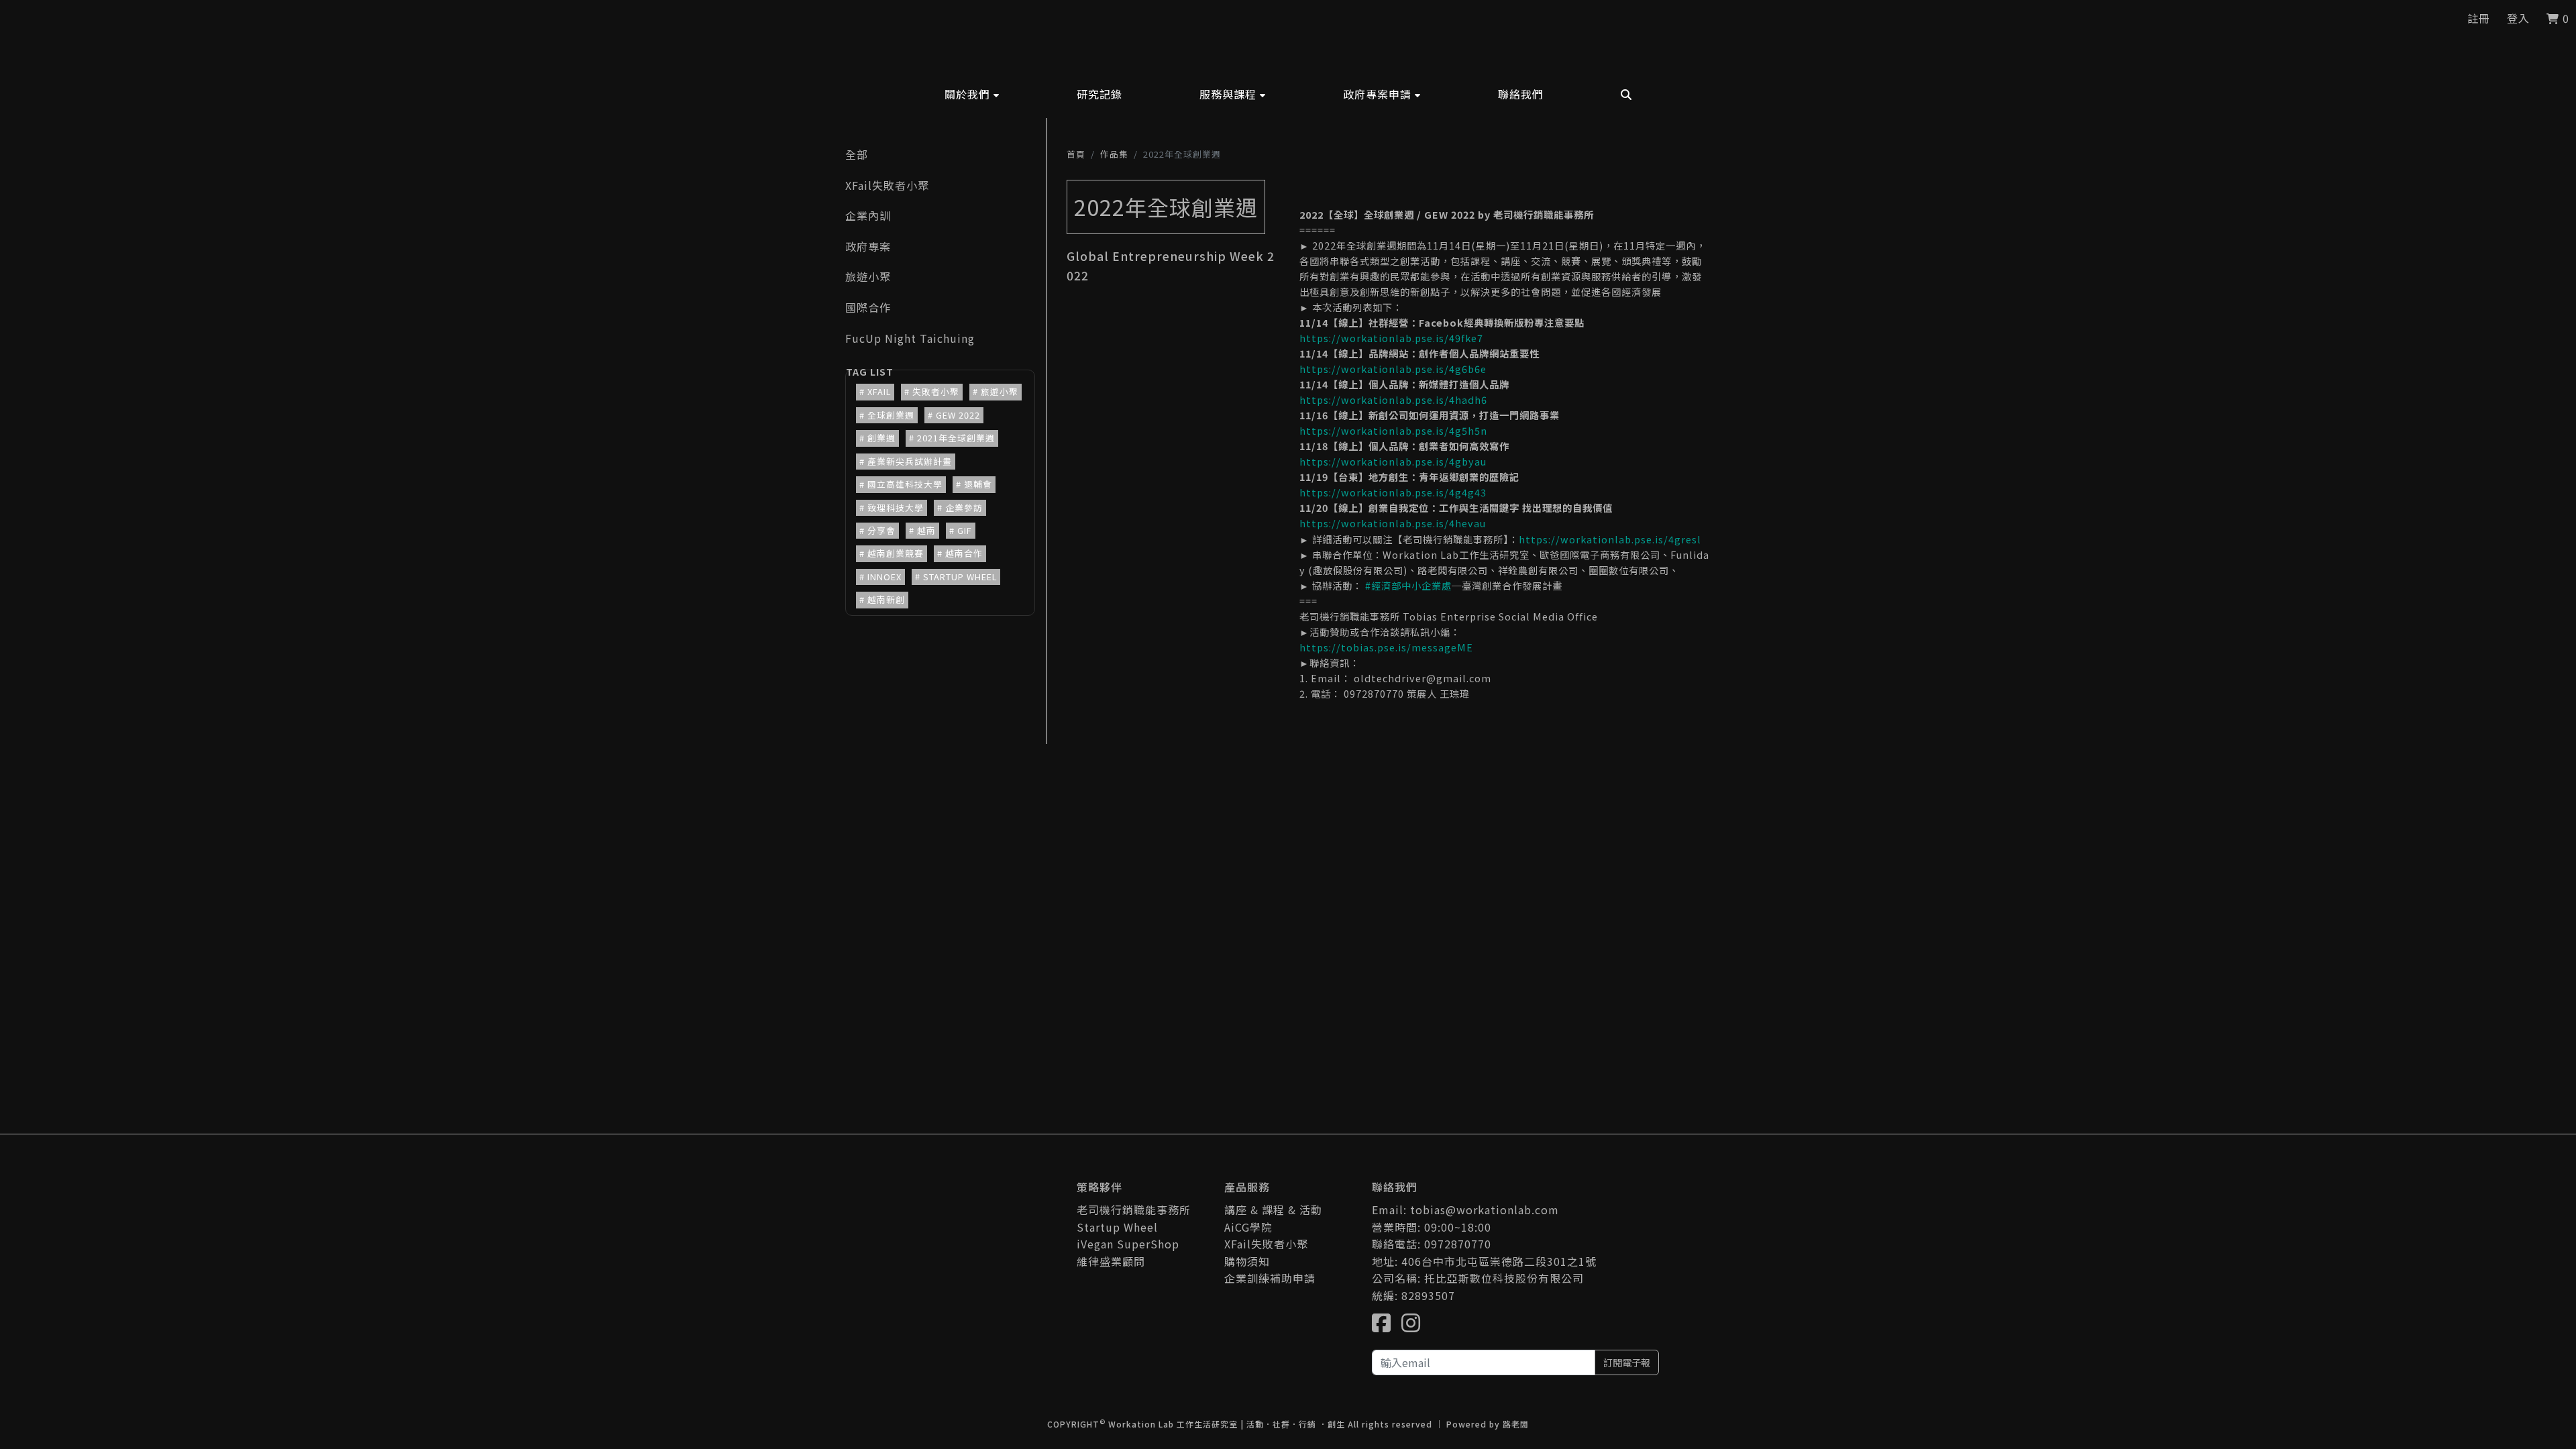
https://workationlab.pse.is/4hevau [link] (1393, 523)
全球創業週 (891, 415)
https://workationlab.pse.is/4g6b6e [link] (1393, 369)
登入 (2518, 18)
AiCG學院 (1248, 1227)
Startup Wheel (1117, 1227)
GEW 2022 (958, 415)
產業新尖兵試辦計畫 (910, 461)
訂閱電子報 (1627, 1362)
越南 (926, 530)
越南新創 (886, 599)
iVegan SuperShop (1128, 1244)
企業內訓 (868, 215)
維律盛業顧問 (1111, 1261)
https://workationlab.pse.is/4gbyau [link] (1393, 461)
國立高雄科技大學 (905, 484)
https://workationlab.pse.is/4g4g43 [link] (1393, 492)
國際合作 (868, 307)
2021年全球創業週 (956, 438)
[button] (972, 94)
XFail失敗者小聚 (887, 185)
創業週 (881, 438)
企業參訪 (964, 507)
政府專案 (868, 246)
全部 (857, 154)
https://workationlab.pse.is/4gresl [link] (1610, 539)
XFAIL (879, 391)
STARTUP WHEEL (960, 577)
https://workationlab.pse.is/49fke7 (1391, 338)
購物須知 (1247, 1261)
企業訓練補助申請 (1270, 1278)
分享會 (881, 530)
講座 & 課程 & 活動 (1273, 1210)
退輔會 (978, 484)
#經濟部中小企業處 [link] (1408, 585)
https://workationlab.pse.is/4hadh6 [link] (1393, 399)
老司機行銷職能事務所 (1134, 1210)
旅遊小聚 (868, 276)
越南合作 (964, 553)
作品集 (1114, 154)
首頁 (1076, 154)
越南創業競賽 (896, 553)
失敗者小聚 (936, 391)
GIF (965, 530)
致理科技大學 (896, 507)
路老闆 (1516, 1424)
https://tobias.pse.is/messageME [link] (1386, 647)
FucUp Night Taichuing (910, 338)
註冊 (2479, 18)
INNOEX (884, 577)
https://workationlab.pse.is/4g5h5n (1393, 430)
